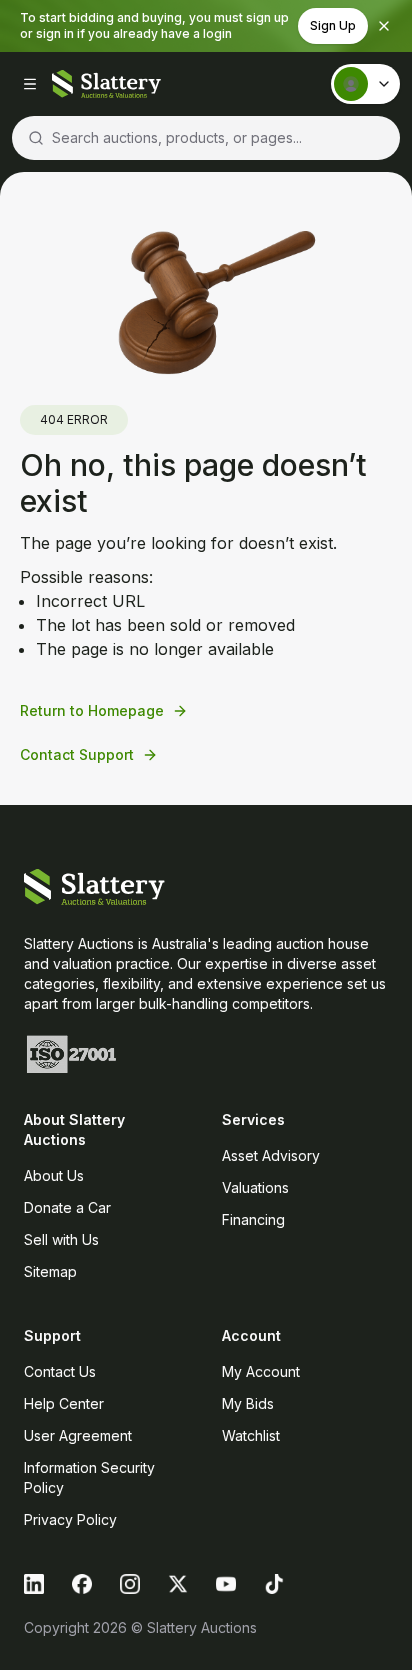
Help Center (64, 1403)
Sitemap (50, 1271)
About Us (54, 1175)
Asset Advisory (271, 1155)
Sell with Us (61, 1239)
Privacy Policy (70, 1519)
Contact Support (77, 754)
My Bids (248, 1403)
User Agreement (78, 1435)
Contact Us (60, 1371)
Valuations (255, 1187)
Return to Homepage (92, 710)
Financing (253, 1219)
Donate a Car (67, 1207)
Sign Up (333, 25)
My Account (261, 1371)
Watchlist (251, 1435)
